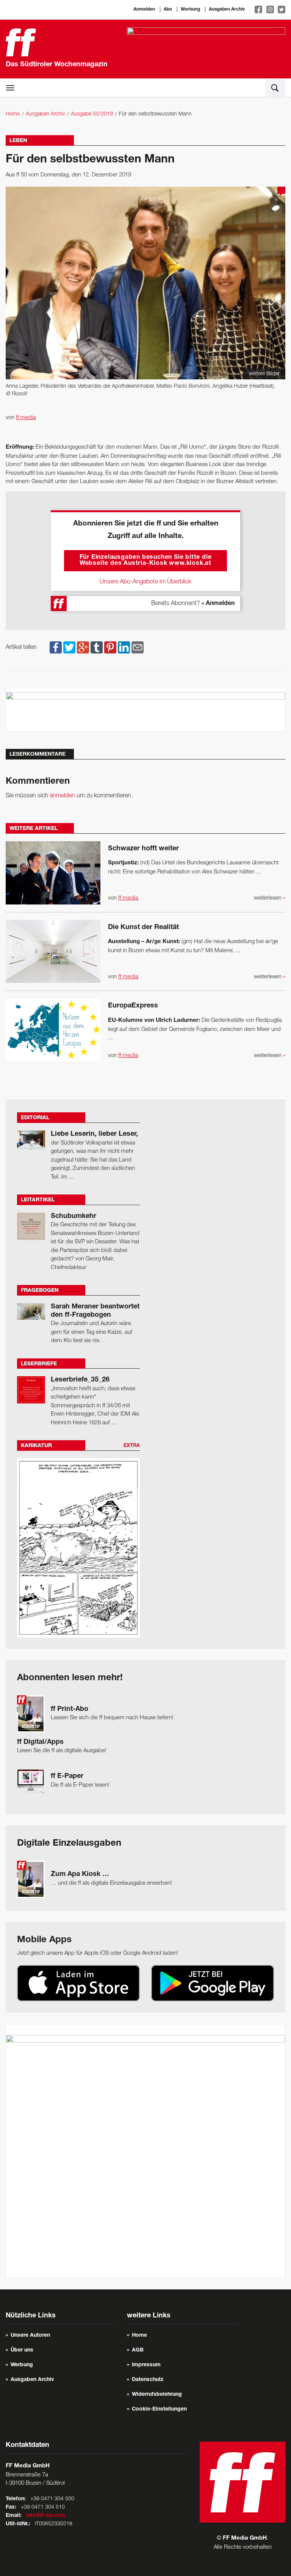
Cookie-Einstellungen (159, 2409)
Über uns (22, 2350)
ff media (26, 418)
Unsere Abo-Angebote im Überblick (145, 582)
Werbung (190, 9)
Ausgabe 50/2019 (92, 114)
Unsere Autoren (30, 2336)
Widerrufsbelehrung (157, 2395)
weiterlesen (270, 898)
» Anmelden (218, 604)
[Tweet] (69, 647)
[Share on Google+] (83, 647)
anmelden (62, 796)
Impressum (146, 2365)
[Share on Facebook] (56, 647)
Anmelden (144, 9)
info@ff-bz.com (46, 2516)
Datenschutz (148, 2380)
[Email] (138, 647)
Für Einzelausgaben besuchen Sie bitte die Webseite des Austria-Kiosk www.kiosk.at (146, 561)
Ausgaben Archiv (227, 9)
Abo (168, 9)
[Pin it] (110, 647)
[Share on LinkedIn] (124, 647)
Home (13, 114)
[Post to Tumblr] (97, 647)
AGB (138, 2350)
